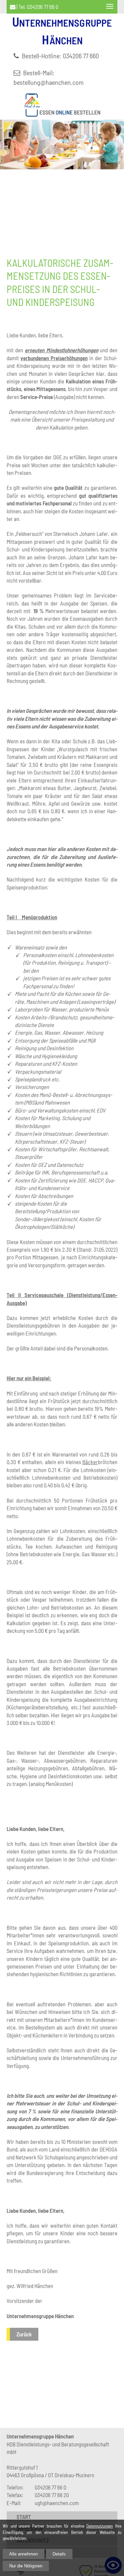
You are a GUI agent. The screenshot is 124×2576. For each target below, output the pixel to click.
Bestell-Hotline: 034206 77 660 (60, 56)
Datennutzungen (100, 2526)
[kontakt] (13, 7)
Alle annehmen (23, 2554)
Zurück (24, 2334)
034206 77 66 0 (42, 7)
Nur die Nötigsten (26, 2566)
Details (59, 2554)
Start (24, 2517)
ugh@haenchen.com (57, 2503)
